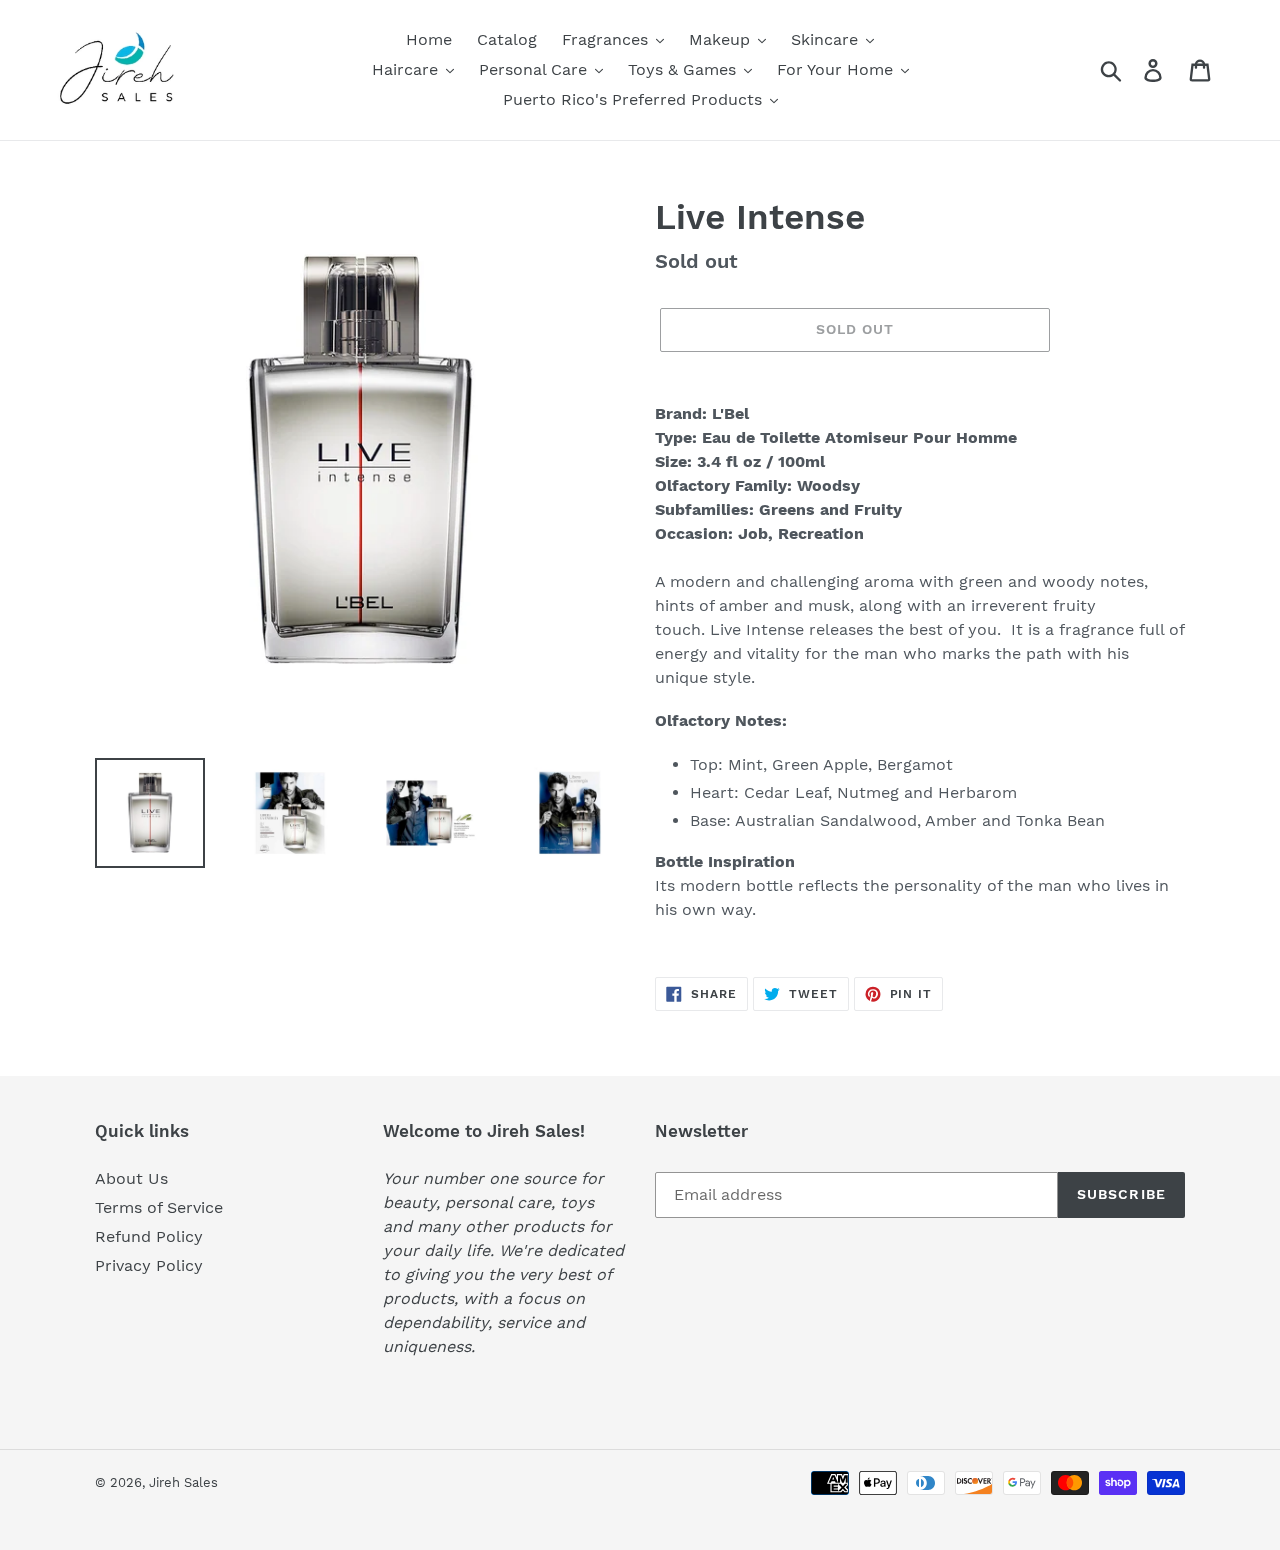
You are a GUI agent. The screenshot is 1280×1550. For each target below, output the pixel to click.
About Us (131, 1178)
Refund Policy (149, 1236)
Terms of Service (159, 1207)
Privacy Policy (149, 1265)
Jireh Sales (183, 1482)
